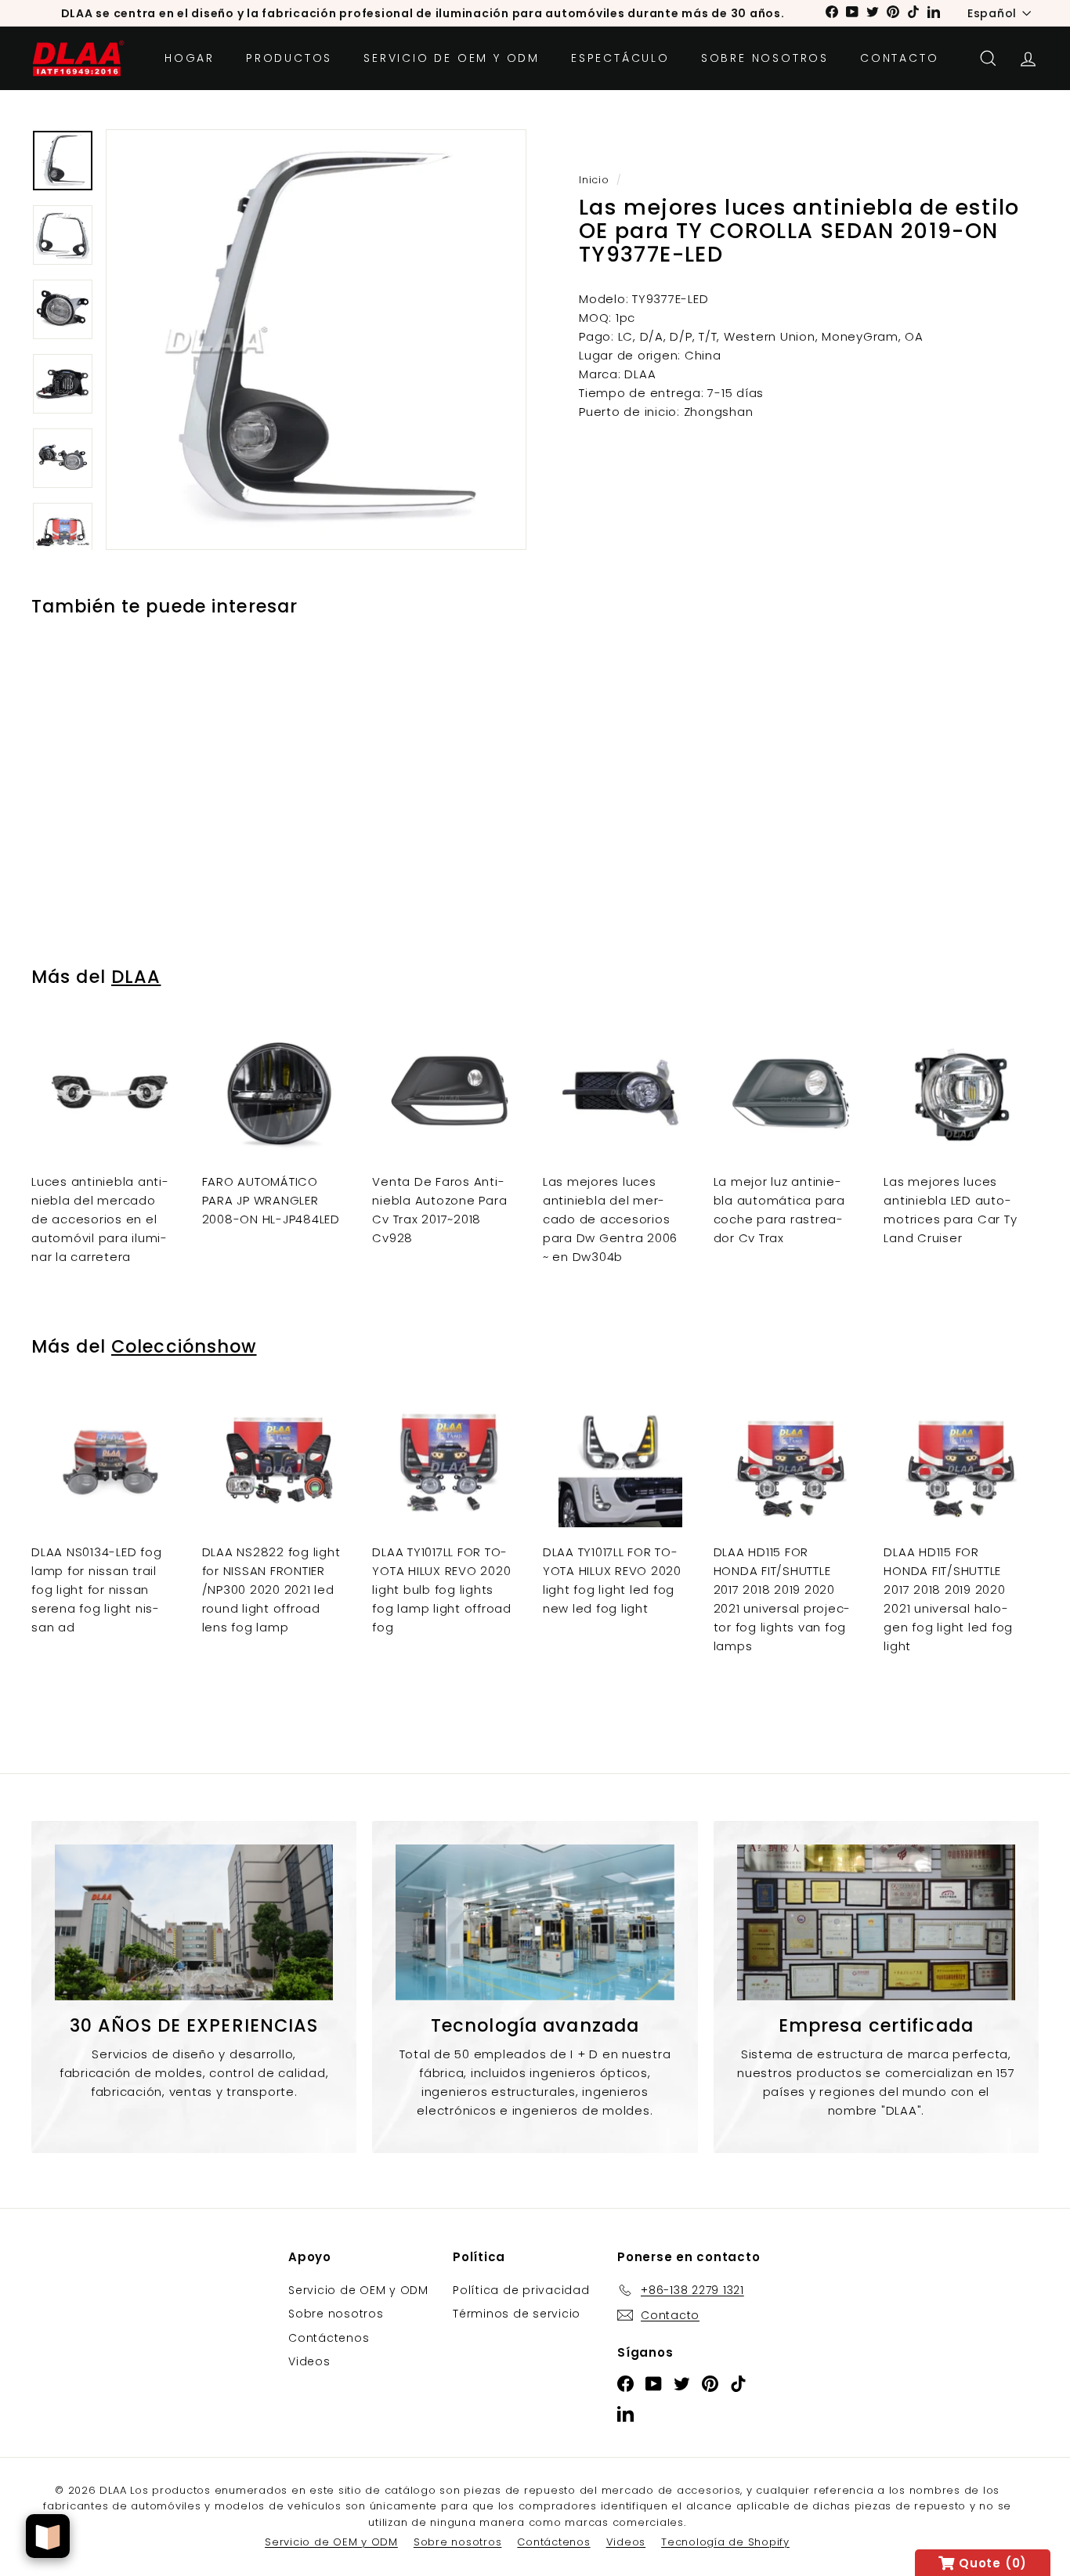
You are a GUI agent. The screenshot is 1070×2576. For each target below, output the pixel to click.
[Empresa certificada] (876, 1923)
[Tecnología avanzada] (535, 1923)
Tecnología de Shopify (725, 2542)
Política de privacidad (521, 2290)
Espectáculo (620, 58)
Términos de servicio (517, 2314)
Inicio (594, 180)
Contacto (899, 58)
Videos (309, 2361)
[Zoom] (316, 340)
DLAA (136, 977)
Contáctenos (329, 2338)
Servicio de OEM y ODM (452, 58)
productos (289, 58)
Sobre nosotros (765, 58)
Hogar (190, 58)
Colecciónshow (184, 1346)
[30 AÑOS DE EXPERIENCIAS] (194, 1923)
